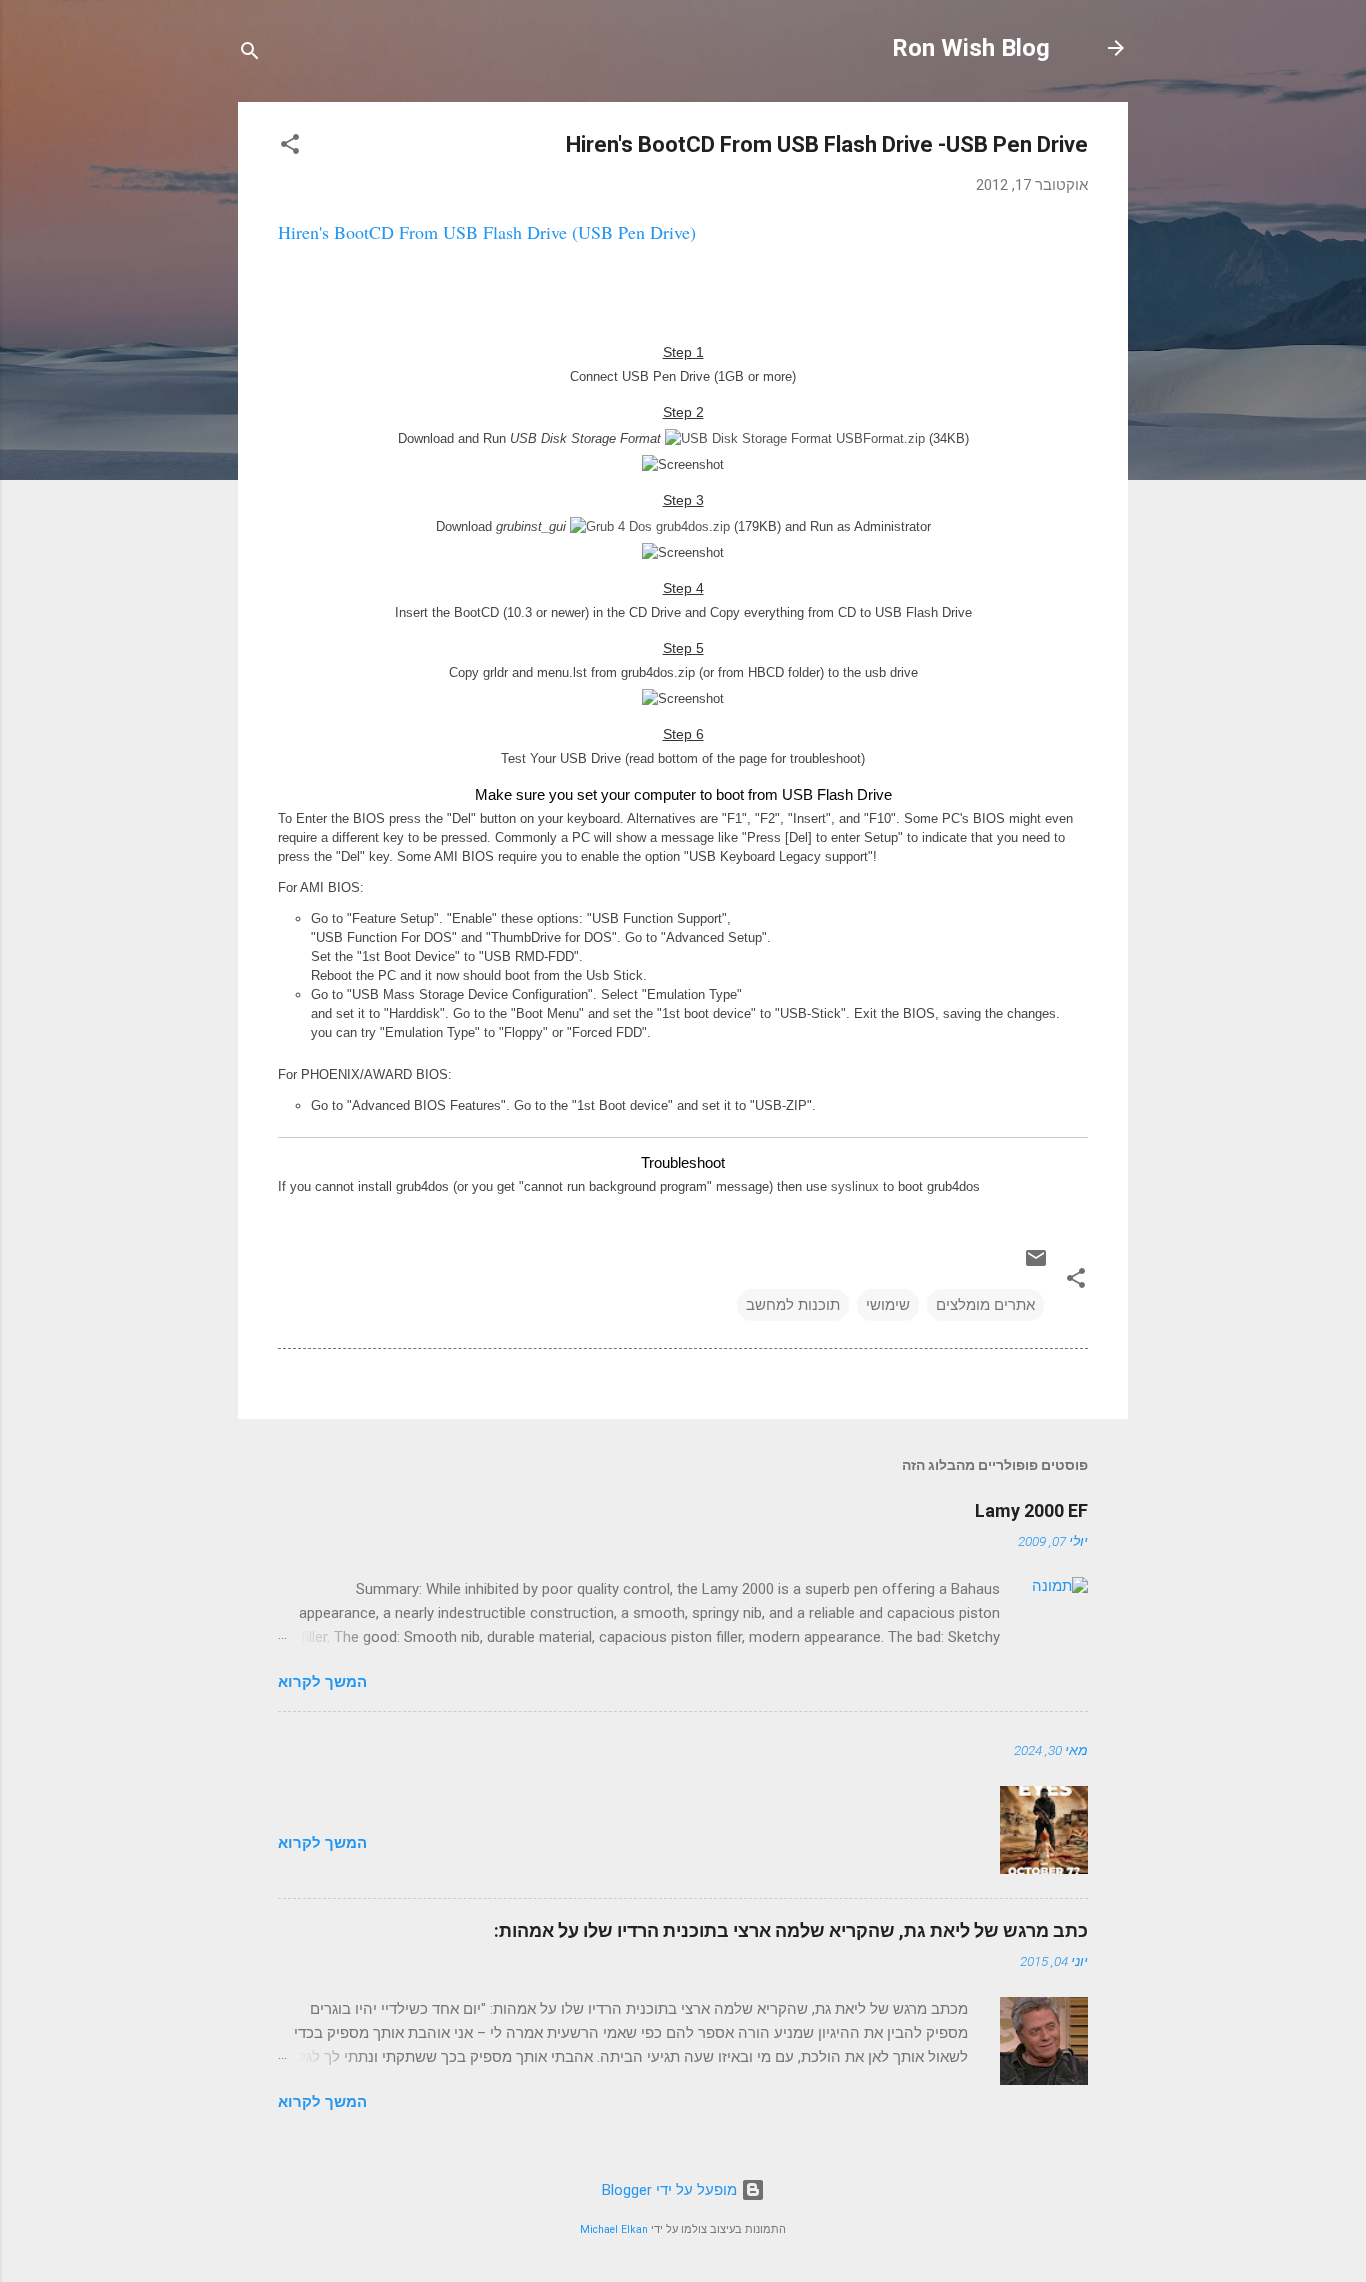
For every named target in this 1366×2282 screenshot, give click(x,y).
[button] (290, 147)
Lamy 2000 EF (1031, 1510)
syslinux (855, 1186)
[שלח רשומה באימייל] (1036, 1265)
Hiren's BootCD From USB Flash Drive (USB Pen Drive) (487, 232)
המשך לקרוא (322, 1682)
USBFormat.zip (878, 438)
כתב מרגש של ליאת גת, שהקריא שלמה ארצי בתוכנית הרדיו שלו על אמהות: (791, 1930)
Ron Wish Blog (971, 48)
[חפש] (250, 54)
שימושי (888, 1305)
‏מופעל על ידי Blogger (671, 2190)
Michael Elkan (614, 2229)
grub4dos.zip (691, 526)
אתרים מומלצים (985, 1305)
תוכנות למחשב (793, 1305)
